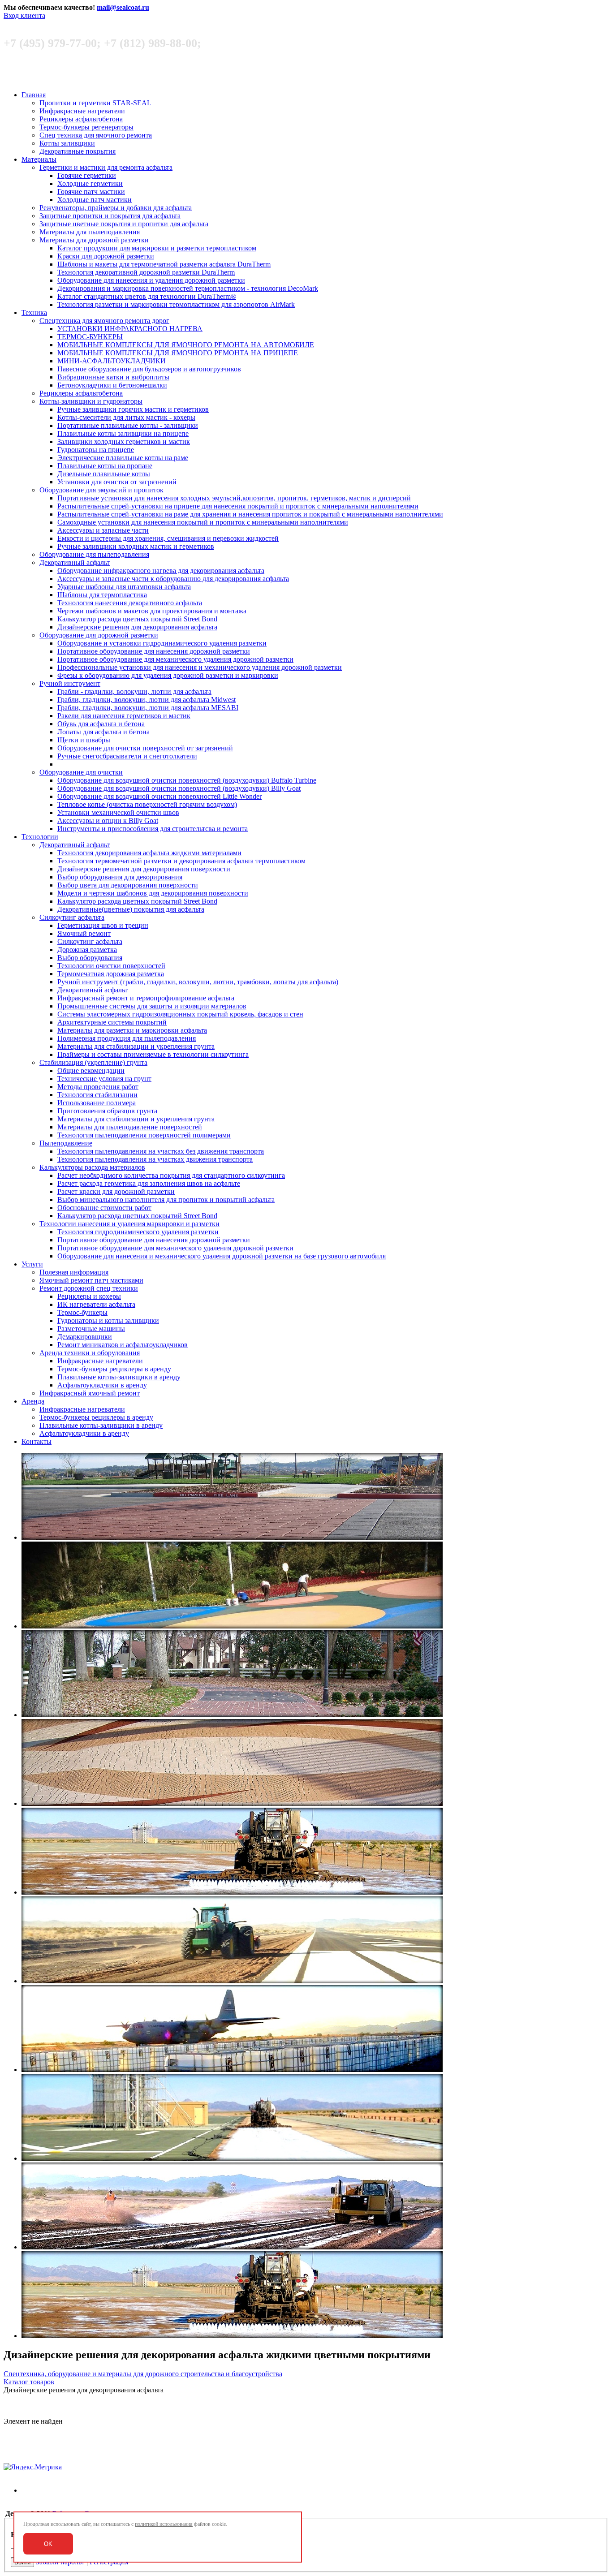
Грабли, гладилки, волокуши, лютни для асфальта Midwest (147, 700)
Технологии (40, 837)
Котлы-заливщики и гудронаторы (91, 401)
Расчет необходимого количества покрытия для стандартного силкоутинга (171, 1175)
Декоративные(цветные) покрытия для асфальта (131, 909)
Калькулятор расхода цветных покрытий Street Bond (137, 619)
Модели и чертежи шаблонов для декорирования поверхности (153, 893)
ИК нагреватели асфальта (96, 1304)
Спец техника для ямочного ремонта (96, 135)
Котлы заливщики (67, 143)
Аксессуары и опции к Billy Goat (108, 821)
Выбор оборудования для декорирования (120, 877)
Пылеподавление (66, 1143)
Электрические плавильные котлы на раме (123, 458)
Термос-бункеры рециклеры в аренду (114, 1369)
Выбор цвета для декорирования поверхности (128, 885)
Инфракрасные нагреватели (82, 111)
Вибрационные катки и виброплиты (113, 377)
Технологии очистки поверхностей (111, 966)
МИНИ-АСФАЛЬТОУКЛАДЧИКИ (112, 361)
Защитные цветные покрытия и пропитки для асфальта (124, 224)
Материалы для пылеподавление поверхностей (130, 1127)
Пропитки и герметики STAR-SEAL (95, 103)
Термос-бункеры (82, 1312)
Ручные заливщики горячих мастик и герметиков (133, 409)
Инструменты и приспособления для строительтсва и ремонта (153, 829)
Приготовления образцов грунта (107, 1111)
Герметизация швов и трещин (103, 925)
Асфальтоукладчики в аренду (102, 1385)
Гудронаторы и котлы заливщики (108, 1320)
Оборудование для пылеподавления (94, 554)
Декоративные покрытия (78, 151)
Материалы (39, 159)
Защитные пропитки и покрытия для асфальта (110, 216)
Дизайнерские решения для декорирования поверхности (144, 869)
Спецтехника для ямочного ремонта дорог (104, 321)
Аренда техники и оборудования (90, 1353)
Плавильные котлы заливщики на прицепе (123, 433)
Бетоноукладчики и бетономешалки (112, 385)
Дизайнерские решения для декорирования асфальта (137, 627)
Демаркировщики (85, 1337)
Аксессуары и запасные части (103, 530)
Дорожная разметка (87, 950)
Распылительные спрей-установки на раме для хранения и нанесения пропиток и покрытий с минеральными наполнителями (250, 514)
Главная (34, 95)
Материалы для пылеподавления (90, 232)
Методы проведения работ (98, 1087)
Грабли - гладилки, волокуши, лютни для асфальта (134, 691)
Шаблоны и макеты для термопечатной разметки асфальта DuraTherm (164, 264)
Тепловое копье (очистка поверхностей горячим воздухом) (147, 804)
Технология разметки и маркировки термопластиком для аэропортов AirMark (176, 304)
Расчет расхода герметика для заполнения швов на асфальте (149, 1183)
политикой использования (164, 2524)
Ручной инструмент (70, 683)
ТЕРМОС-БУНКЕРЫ (90, 337)
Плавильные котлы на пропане (105, 466)
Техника (34, 312)
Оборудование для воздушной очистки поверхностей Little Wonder (159, 796)
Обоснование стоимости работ (104, 1208)
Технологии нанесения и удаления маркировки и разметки (129, 1224)
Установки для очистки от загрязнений (117, 482)
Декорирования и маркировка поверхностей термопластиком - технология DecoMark (188, 288)
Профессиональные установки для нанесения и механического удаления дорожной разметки (200, 667)
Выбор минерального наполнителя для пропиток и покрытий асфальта (166, 1200)
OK (48, 2544)
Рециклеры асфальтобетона (81, 119)
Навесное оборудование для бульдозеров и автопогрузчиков (149, 369)
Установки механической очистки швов (118, 812)
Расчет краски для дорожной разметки (116, 1191)
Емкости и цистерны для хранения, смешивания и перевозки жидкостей (168, 538)
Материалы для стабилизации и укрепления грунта (136, 1046)
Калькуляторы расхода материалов (92, 1167)
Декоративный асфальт (75, 562)
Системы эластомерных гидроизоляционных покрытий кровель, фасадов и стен (180, 1014)
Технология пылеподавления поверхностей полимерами (144, 1135)
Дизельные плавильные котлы (104, 474)
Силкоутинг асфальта (72, 917)
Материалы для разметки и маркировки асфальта (132, 1030)
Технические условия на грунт (104, 1079)
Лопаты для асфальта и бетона (103, 732)
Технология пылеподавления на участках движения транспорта (155, 1159)
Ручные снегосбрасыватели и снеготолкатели (127, 756)
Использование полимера (97, 1103)
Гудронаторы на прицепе (96, 450)
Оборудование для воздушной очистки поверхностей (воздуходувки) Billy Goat (179, 788)
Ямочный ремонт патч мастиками (91, 1280)
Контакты (37, 1441)
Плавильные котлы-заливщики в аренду (119, 1377)
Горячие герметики (87, 175)
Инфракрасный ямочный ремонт (90, 1393)
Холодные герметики (90, 183)
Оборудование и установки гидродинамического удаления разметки (162, 643)
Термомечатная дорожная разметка (111, 974)
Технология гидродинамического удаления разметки (138, 1232)
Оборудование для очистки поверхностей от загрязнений (145, 748)
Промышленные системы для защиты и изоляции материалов (152, 1006)
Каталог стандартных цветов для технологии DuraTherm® (147, 296)
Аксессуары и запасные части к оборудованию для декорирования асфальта (173, 579)
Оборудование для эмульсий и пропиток (101, 490)
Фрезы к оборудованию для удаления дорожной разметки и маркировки (168, 675)
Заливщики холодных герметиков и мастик (124, 442)
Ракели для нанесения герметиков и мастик (124, 716)
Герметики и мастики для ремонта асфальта (106, 167)
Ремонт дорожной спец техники (89, 1288)
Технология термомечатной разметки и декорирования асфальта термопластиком (181, 861)
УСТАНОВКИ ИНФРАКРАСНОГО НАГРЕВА (130, 329)
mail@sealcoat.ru (123, 7)
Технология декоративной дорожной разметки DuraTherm (146, 272)
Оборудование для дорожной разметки (99, 635)
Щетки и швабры (84, 740)
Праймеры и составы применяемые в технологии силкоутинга (153, 1054)
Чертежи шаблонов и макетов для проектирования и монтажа (152, 611)
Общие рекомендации (91, 1070)
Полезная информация (74, 1272)
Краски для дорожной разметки (106, 256)
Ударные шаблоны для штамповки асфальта (124, 587)
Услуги (32, 1264)
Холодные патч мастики (95, 200)
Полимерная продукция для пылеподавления (127, 1038)
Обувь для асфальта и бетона (101, 724)
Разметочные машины (91, 1329)
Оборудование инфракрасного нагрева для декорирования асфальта (161, 571)
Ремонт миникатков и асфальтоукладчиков (123, 1345)
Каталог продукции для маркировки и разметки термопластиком (157, 248)
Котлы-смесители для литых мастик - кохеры (126, 417)
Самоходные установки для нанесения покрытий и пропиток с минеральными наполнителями (203, 522)
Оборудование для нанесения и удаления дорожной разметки (151, 280)
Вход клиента (24, 15)
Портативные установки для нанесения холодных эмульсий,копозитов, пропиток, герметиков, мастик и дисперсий (234, 498)
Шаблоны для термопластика (102, 595)
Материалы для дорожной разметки (94, 240)
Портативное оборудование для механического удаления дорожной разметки (175, 659)
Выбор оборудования (90, 958)
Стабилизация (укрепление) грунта (93, 1062)
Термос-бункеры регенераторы (86, 127)
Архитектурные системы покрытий (112, 1022)
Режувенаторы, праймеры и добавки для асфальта (116, 208)
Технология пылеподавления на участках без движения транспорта (161, 1151)
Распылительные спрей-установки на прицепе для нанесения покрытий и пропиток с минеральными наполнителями (238, 506)
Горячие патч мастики (91, 192)
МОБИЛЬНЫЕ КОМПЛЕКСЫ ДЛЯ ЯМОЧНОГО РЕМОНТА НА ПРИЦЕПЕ (178, 353)
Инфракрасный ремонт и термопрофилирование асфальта (146, 998)
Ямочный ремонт (84, 933)
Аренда (33, 1401)
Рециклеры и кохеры (89, 1296)
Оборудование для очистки (81, 772)
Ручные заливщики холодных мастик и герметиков (136, 546)
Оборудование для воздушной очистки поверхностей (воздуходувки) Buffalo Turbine (187, 780)
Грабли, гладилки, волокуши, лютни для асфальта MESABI (148, 708)
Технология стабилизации (97, 1095)
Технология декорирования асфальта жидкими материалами (149, 853)
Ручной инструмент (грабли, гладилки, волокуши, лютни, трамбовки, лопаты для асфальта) (198, 982)
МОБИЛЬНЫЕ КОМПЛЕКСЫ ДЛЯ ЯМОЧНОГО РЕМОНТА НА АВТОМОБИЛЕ (186, 345)
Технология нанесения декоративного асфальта (130, 603)
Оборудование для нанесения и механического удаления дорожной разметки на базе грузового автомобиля (222, 1256)
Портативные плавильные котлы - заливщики (128, 425)
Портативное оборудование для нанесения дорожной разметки (154, 651)
